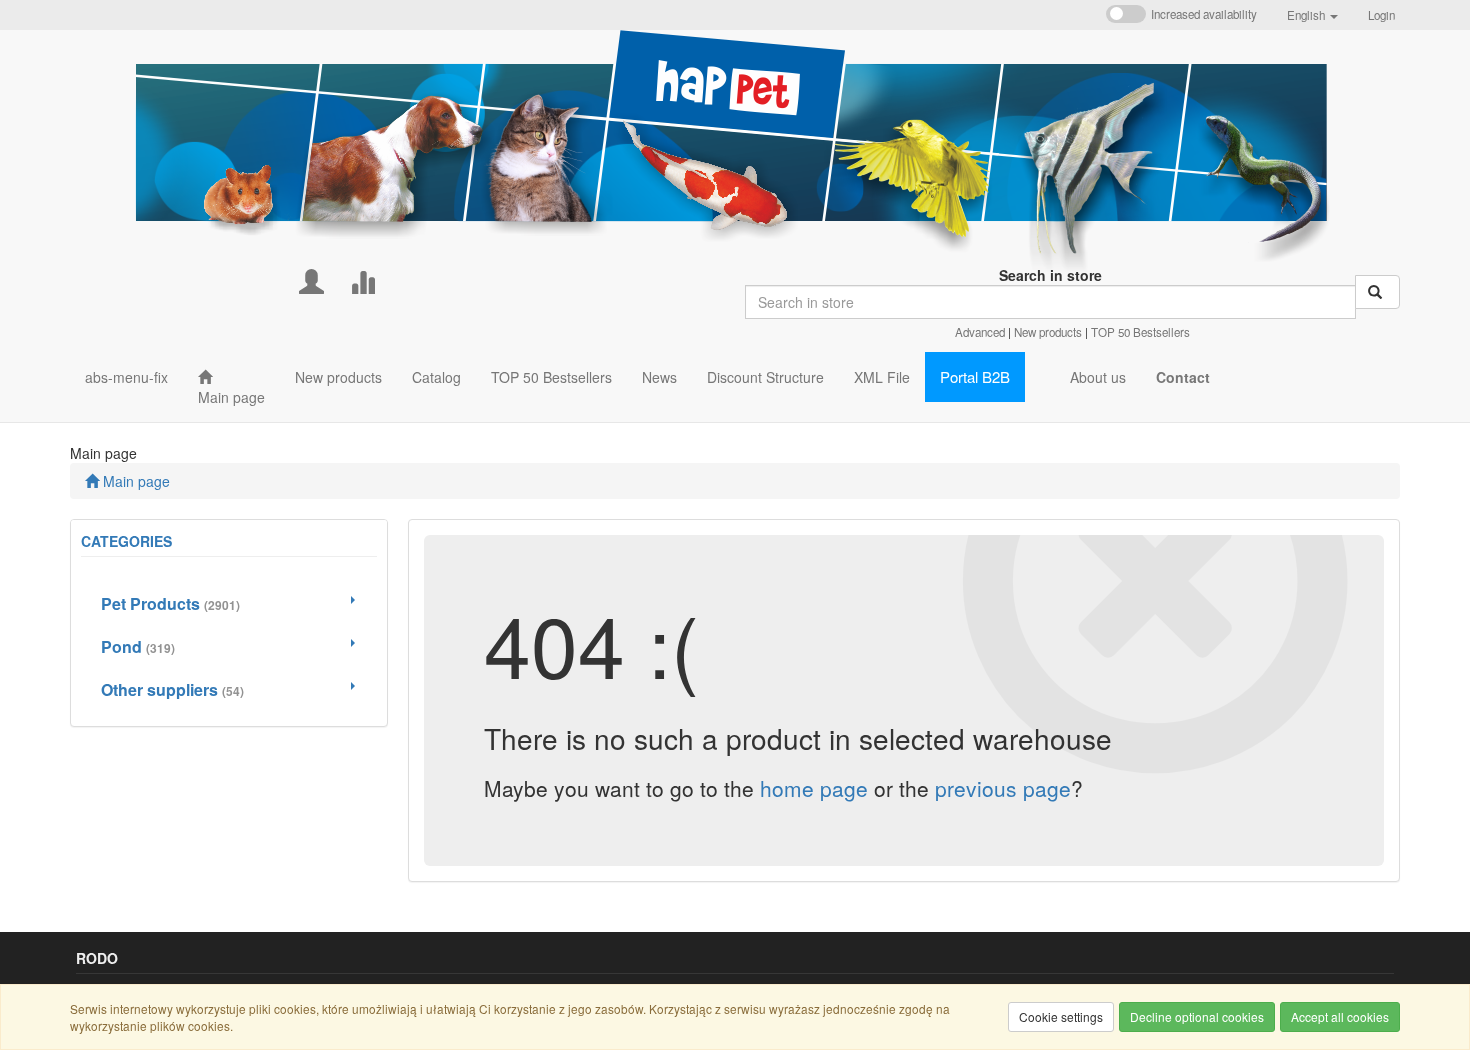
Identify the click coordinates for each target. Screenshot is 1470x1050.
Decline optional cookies (1197, 1016)
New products (1048, 332)
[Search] (1377, 292)
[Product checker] (362, 279)
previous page (1003, 788)
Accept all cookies (1340, 1016)
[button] (1312, 15)
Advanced (980, 332)
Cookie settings (1061, 1016)
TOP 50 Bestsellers (1140, 332)
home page (814, 788)
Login (1381, 15)
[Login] (311, 279)
